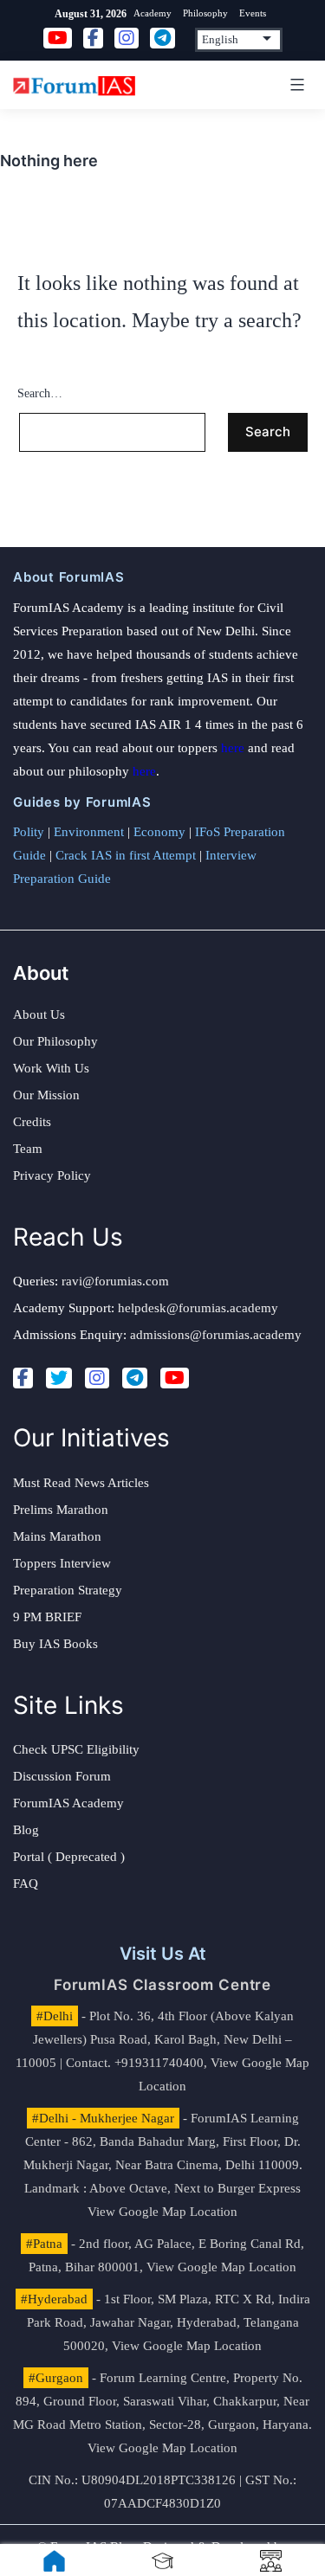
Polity (29, 832)
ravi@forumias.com (115, 1281)
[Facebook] (23, 1378)
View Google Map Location (162, 2212)
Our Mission (46, 1095)
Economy (159, 832)
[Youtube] (175, 1378)
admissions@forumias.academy (216, 1335)
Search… (40, 393)
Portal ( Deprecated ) (69, 1857)
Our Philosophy (55, 1041)
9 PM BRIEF (47, 1617)
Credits (32, 1122)
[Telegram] (135, 1378)
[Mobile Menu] (295, 85)
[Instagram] (97, 1378)
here (233, 748)
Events (253, 13)
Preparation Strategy (68, 1590)
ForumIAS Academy (68, 1803)
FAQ (26, 1884)
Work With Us (51, 1068)
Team (28, 1149)
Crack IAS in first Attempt (126, 855)
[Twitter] (59, 1378)
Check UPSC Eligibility (76, 1749)
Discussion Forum (62, 1776)
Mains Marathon (57, 1536)
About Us (39, 1014)
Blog (26, 1830)
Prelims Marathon (61, 1510)
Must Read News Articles (81, 1483)
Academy (153, 13)
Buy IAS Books (55, 1644)
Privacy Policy (52, 1175)
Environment (89, 832)
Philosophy (205, 13)
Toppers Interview (62, 1563)
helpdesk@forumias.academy (198, 1308)
